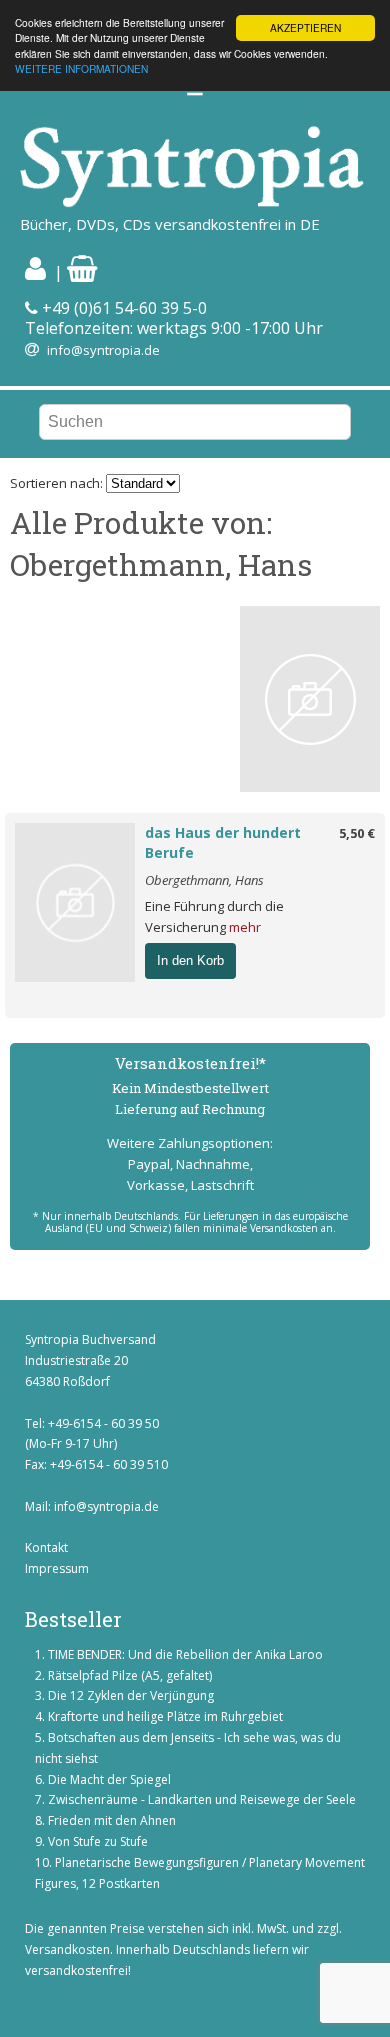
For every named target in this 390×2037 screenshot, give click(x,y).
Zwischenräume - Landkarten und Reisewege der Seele (202, 1799)
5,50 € (357, 833)
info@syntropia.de (103, 350)
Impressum (57, 1568)
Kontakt (46, 1547)
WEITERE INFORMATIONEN (81, 68)
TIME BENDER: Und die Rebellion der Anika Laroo (185, 1654)
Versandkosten (67, 1949)
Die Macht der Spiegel (109, 1779)
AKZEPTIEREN (305, 27)
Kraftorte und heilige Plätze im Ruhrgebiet (165, 1716)
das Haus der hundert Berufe (223, 843)
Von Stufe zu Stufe (98, 1841)
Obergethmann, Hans (204, 880)
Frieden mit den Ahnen (112, 1820)
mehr (245, 927)
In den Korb (190, 960)
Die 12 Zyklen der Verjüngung (131, 1695)
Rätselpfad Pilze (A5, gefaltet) (130, 1675)
